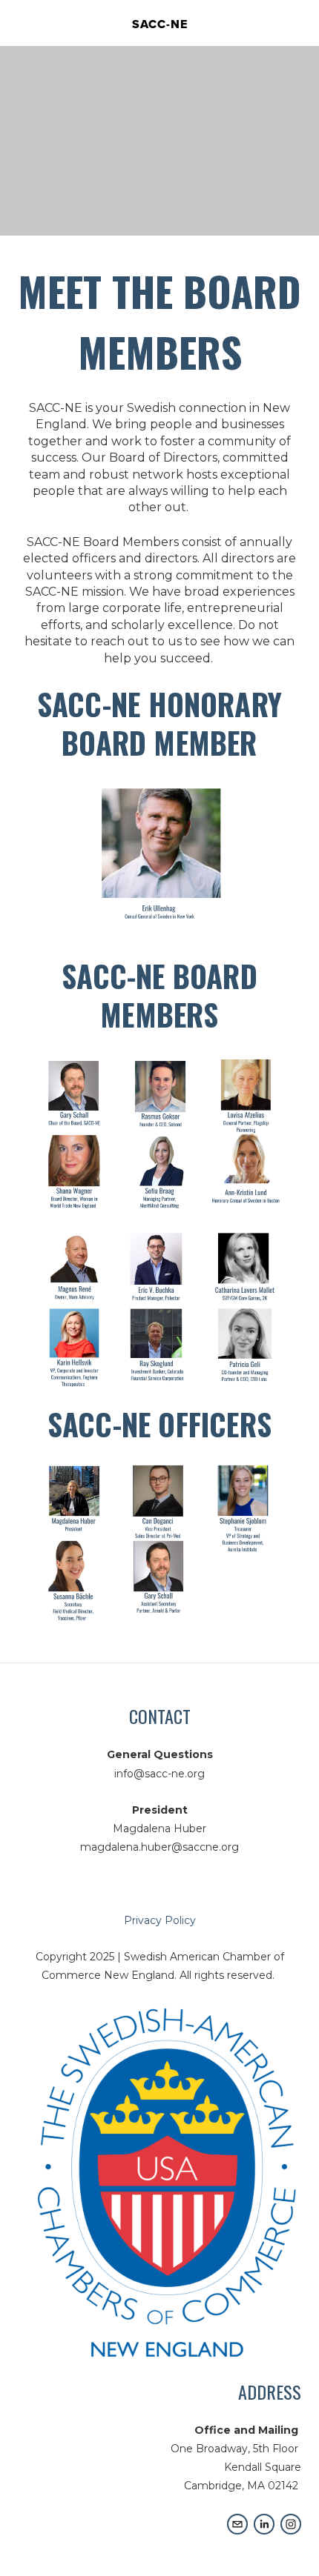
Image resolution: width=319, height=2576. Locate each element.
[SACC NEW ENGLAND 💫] (291, 2524)
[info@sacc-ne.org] (237, 2524)
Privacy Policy (160, 1920)
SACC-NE (160, 24)
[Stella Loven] (264, 2524)
